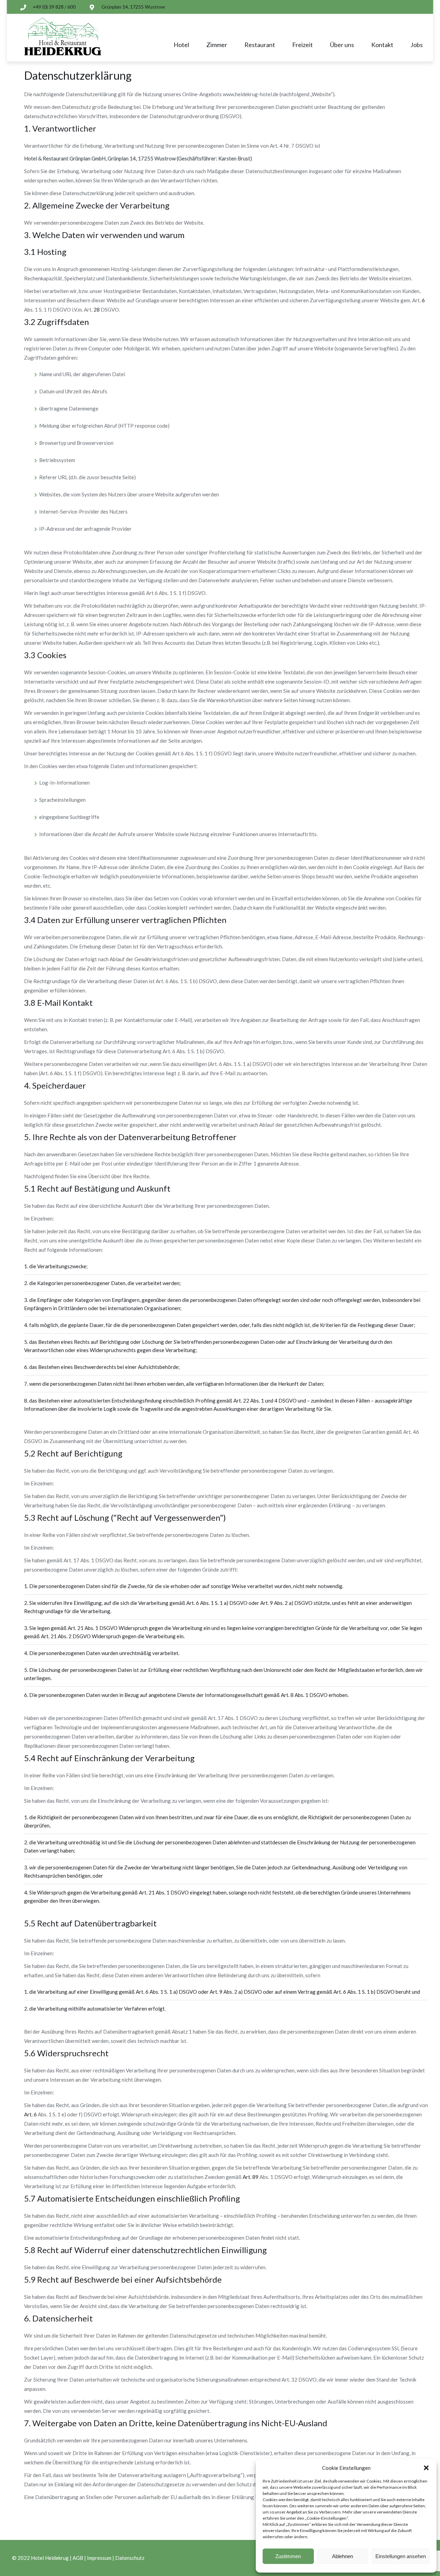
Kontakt (382, 45)
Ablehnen (343, 2556)
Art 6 (193, 1603)
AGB (78, 2558)
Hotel (181, 45)
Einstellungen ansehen (401, 2556)
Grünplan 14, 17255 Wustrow (133, 7)
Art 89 (251, 2177)
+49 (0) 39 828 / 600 (54, 7)
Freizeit (302, 45)
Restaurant (260, 45)
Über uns (342, 45)
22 (241, 1401)
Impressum (99, 2558)
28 (97, 310)
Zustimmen (288, 2556)
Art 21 (76, 1628)
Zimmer (217, 45)
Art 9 (267, 1603)
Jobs (417, 45)
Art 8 (287, 1695)
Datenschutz (130, 2558)
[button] (426, 2468)
